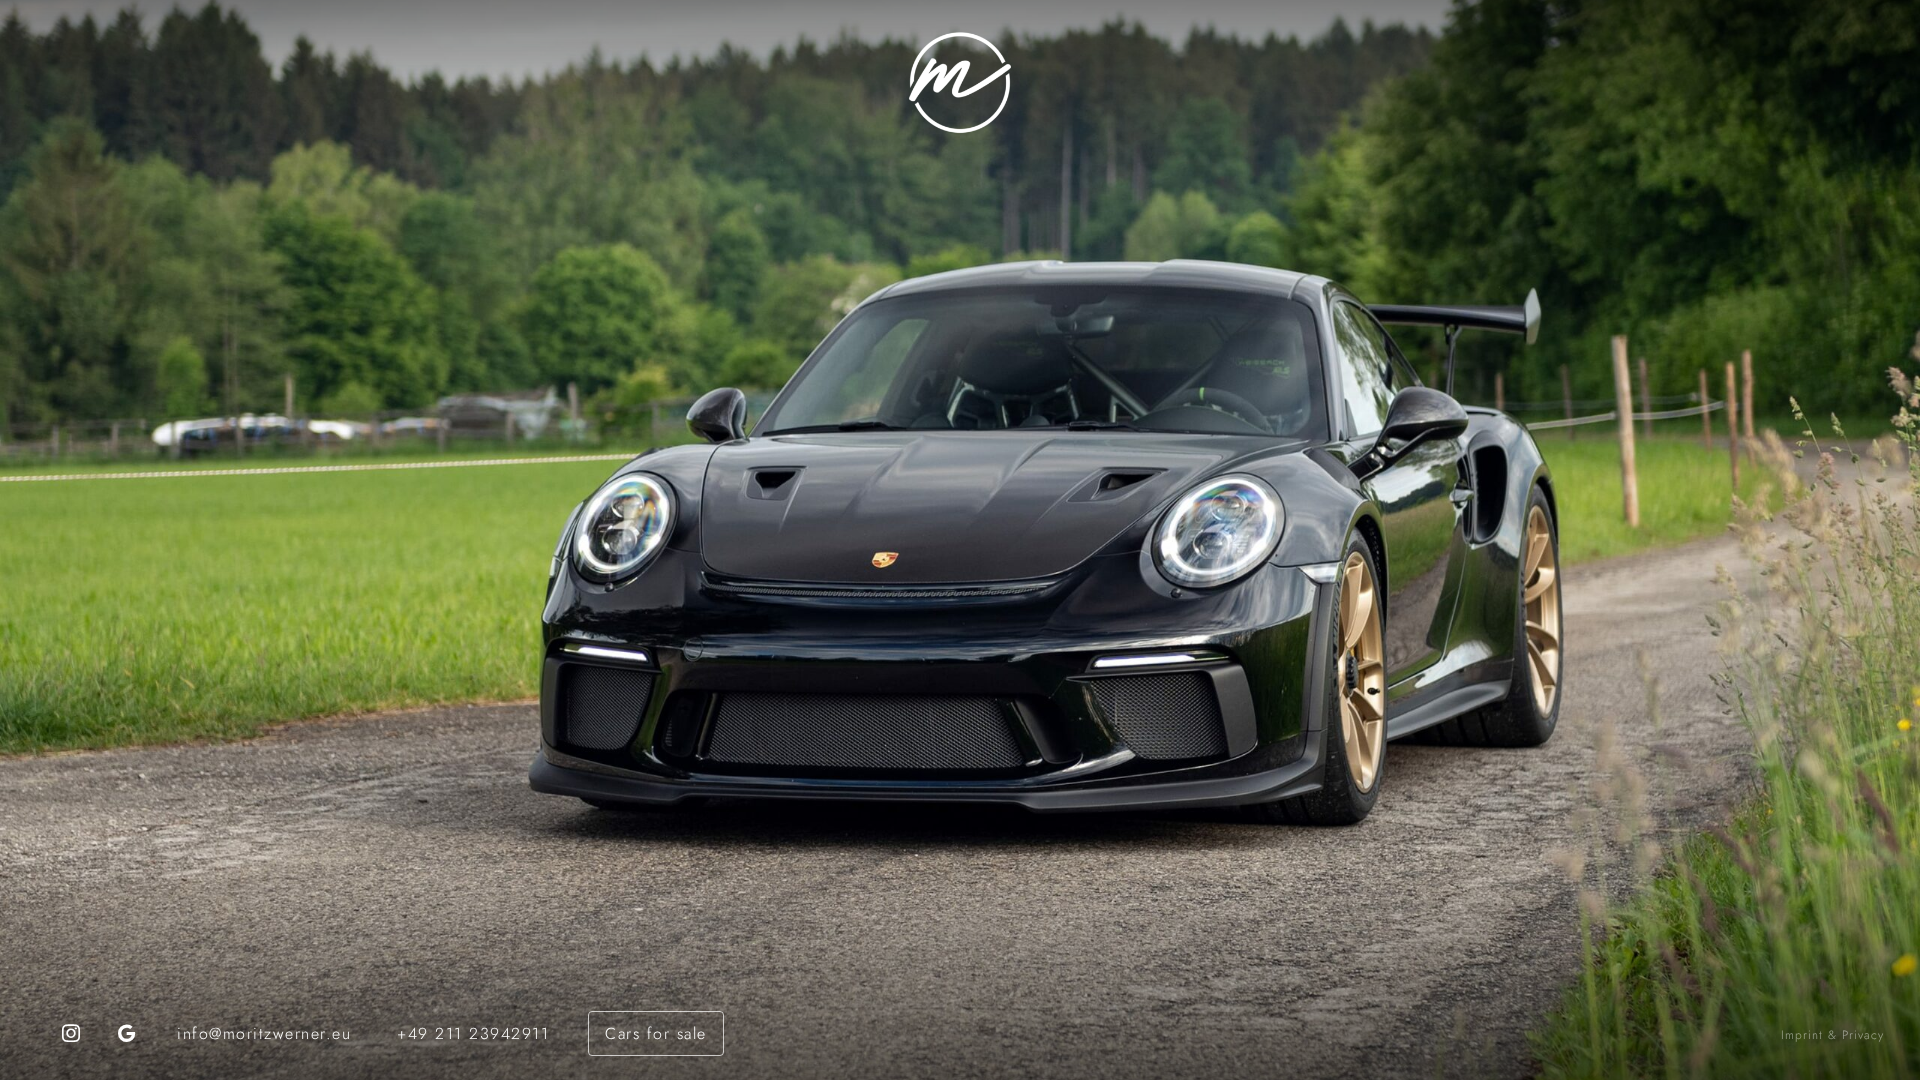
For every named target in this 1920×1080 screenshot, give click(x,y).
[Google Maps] (127, 1033)
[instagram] (71, 1033)
